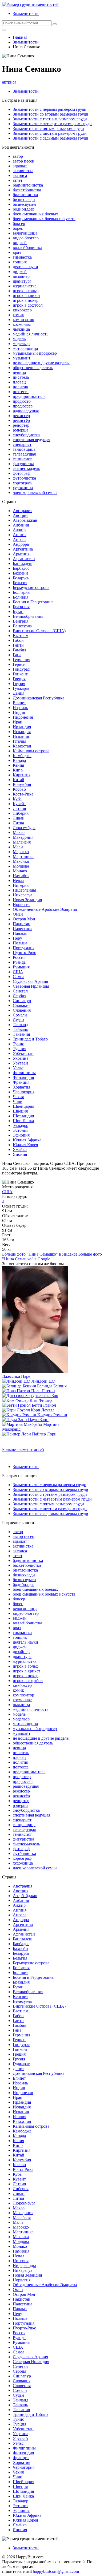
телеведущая (24, 454)
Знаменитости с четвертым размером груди (52, 124)
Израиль (20, 708)
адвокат (20, 166)
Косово (19, 789)
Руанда (19, 962)
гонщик (20, 262)
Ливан (19, 818)
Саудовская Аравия (30, 981)
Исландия (22, 732)
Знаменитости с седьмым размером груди (51, 138)
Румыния (21, 967)
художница (23, 488)
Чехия (18, 1097)
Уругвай (20, 1063)
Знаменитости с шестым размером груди (50, 133)
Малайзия (22, 842)
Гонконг (20, 674)
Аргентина (23, 549)
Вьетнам (21, 636)
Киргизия (22, 775)
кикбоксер (22, 310)
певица (19, 372)
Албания (21, 525)
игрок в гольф (26, 291)
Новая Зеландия (27, 900)
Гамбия (19, 650)
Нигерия (21, 885)
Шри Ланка (23, 1121)
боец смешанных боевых (35, 214)
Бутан (18, 612)
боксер (19, 223)
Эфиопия (21, 1135)
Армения (21, 554)
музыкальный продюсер (35, 353)
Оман (18, 914)
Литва (18, 823)
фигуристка (23, 464)
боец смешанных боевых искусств (44, 219)
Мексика (21, 861)
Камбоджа (22, 756)
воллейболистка (27, 248)
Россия (19, 957)
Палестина (23, 929)
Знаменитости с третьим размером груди (50, 119)
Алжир (19, 530)
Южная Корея (25, 1145)
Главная (20, 37)
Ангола (20, 539)
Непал (19, 881)
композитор (23, 320)
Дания (19, 693)
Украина (21, 1058)
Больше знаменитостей (23, 1449)
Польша (20, 943)
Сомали (20, 1015)
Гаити (18, 645)
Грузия (19, 684)
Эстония (21, 1130)
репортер (21, 425)
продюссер (23, 406)
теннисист (22, 459)
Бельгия (20, 583)
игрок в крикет (27, 296)
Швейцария (23, 1106)
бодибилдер (24, 209)
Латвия (19, 808)
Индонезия (23, 717)
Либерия (21, 813)
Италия (19, 741)
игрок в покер (26, 300)
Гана (17, 655)
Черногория (24, 1092)
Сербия (19, 996)
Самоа (19, 977)
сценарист (22, 444)
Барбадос (21, 568)
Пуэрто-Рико (25, 953)
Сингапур (22, 1001)
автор (18, 156)
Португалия (24, 948)
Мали (18, 847)
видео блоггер (26, 238)
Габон (18, 640)
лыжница (21, 329)
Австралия (23, 511)
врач (17, 252)
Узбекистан (23, 1053)
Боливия (21, 597)
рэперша (21, 430)
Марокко (21, 852)
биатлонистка (25, 195)
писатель (21, 377)
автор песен (24, 161)
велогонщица (25, 233)
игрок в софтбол (28, 305)
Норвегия (22, 905)
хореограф (22, 483)
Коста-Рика (23, 794)
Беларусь (21, 578)
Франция (21, 1082)
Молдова (21, 866)
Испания (21, 736)
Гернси (19, 664)
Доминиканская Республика (39, 698)
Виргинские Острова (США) (39, 631)
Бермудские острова (31, 587)
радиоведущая (26, 411)
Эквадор (21, 1125)
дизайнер (21, 276)
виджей (20, 243)
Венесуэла (22, 626)
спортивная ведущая (31, 440)
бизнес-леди (24, 199)
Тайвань (20, 1029)
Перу (17, 938)
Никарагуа (23, 895)
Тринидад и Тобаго (30, 1039)
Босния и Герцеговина (33, 602)
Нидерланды (24, 890)
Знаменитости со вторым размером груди (51, 114)
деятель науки (25, 267)
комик (18, 315)
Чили (18, 1101)
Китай (19, 780)
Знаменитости (26, 13)
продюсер (22, 401)
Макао (19, 832)
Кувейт (19, 804)
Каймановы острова (31, 751)
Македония (23, 837)
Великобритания (28, 616)
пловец (19, 382)
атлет (18, 180)
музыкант (22, 358)
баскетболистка (27, 190)
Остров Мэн (24, 919)
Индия (19, 712)
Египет (19, 703)
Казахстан (22, 746)
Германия (21, 660)
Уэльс (18, 1068)
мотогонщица (25, 348)
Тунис (18, 1044)
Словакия (22, 1005)
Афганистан (24, 559)
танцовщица (24, 449)
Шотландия (23, 1116)
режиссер (21, 416)
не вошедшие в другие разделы (41, 363)
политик (21, 387)
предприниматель (29, 396)
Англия (20, 535)
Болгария (21, 592)
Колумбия (22, 784)
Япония (20, 1154)
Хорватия (21, 1087)
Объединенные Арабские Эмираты (45, 909)
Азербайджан (25, 520)
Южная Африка (27, 1140)
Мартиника (23, 856)
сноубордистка (26, 435)
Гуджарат (21, 688)
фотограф (21, 473)
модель (19, 339)
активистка (23, 171)
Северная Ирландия (31, 986)
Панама (20, 933)
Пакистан (22, 924)
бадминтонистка (28, 185)
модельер (21, 344)
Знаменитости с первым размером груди (50, 109)
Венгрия (21, 621)
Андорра (21, 544)
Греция (19, 679)
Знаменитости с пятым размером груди (48, 128)
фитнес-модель (26, 468)
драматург (22, 281)
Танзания (21, 1034)
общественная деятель (33, 368)
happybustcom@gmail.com (56, 2571)
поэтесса (21, 392)
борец (18, 228)
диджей (20, 272)
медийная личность (31, 334)
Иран (18, 722)
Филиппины (24, 1073)
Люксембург (24, 828)
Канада (19, 760)
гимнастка (22, 257)
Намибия (21, 876)
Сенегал (20, 991)
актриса (9, 82)
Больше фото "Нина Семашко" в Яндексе (40, 1254)
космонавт (22, 324)
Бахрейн (20, 573)
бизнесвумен (24, 204)
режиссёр (21, 420)
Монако (20, 871)
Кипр (18, 770)
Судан (18, 1020)
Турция (19, 1049)
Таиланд (21, 1025)
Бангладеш (23, 563)
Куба (17, 799)
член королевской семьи (35, 492)
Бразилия (21, 607)
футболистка (24, 478)
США (18, 972)
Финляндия (23, 1077)
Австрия (21, 515)
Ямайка (20, 1149)
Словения (22, 1010)
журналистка (25, 286)
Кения (18, 765)
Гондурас (21, 669)
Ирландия (22, 727)
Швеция (20, 1111)
